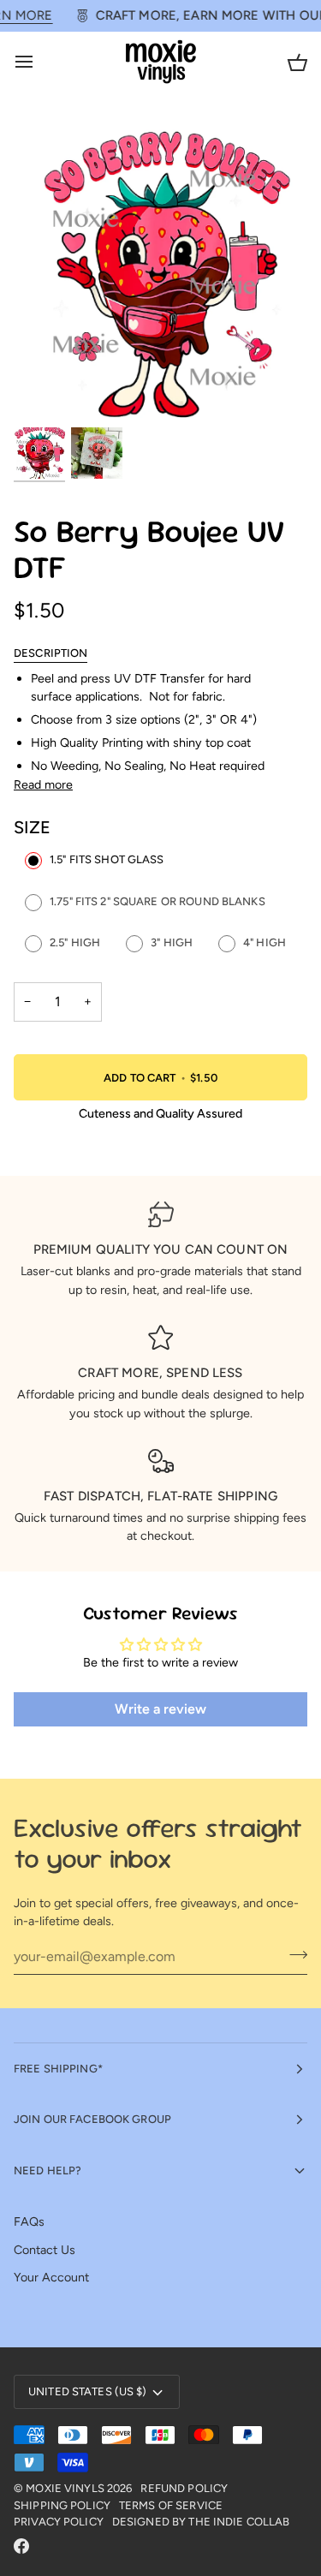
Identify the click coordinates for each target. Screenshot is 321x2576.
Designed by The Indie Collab (201, 2522)
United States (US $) (88, 2391)
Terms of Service (171, 2505)
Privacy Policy (59, 2522)
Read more (43, 784)
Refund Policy (184, 2488)
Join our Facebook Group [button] (92, 2119)
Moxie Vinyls (65, 2488)
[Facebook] (21, 2546)
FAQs (29, 2221)
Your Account (51, 2277)
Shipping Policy (62, 2505)
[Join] (293, 1954)
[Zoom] (46, 393)
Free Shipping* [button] (58, 2069)
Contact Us (45, 2250)
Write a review (160, 1709)
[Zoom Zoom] (160, 271)
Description (51, 653)
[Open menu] (39, 62)
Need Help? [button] (48, 2171)
